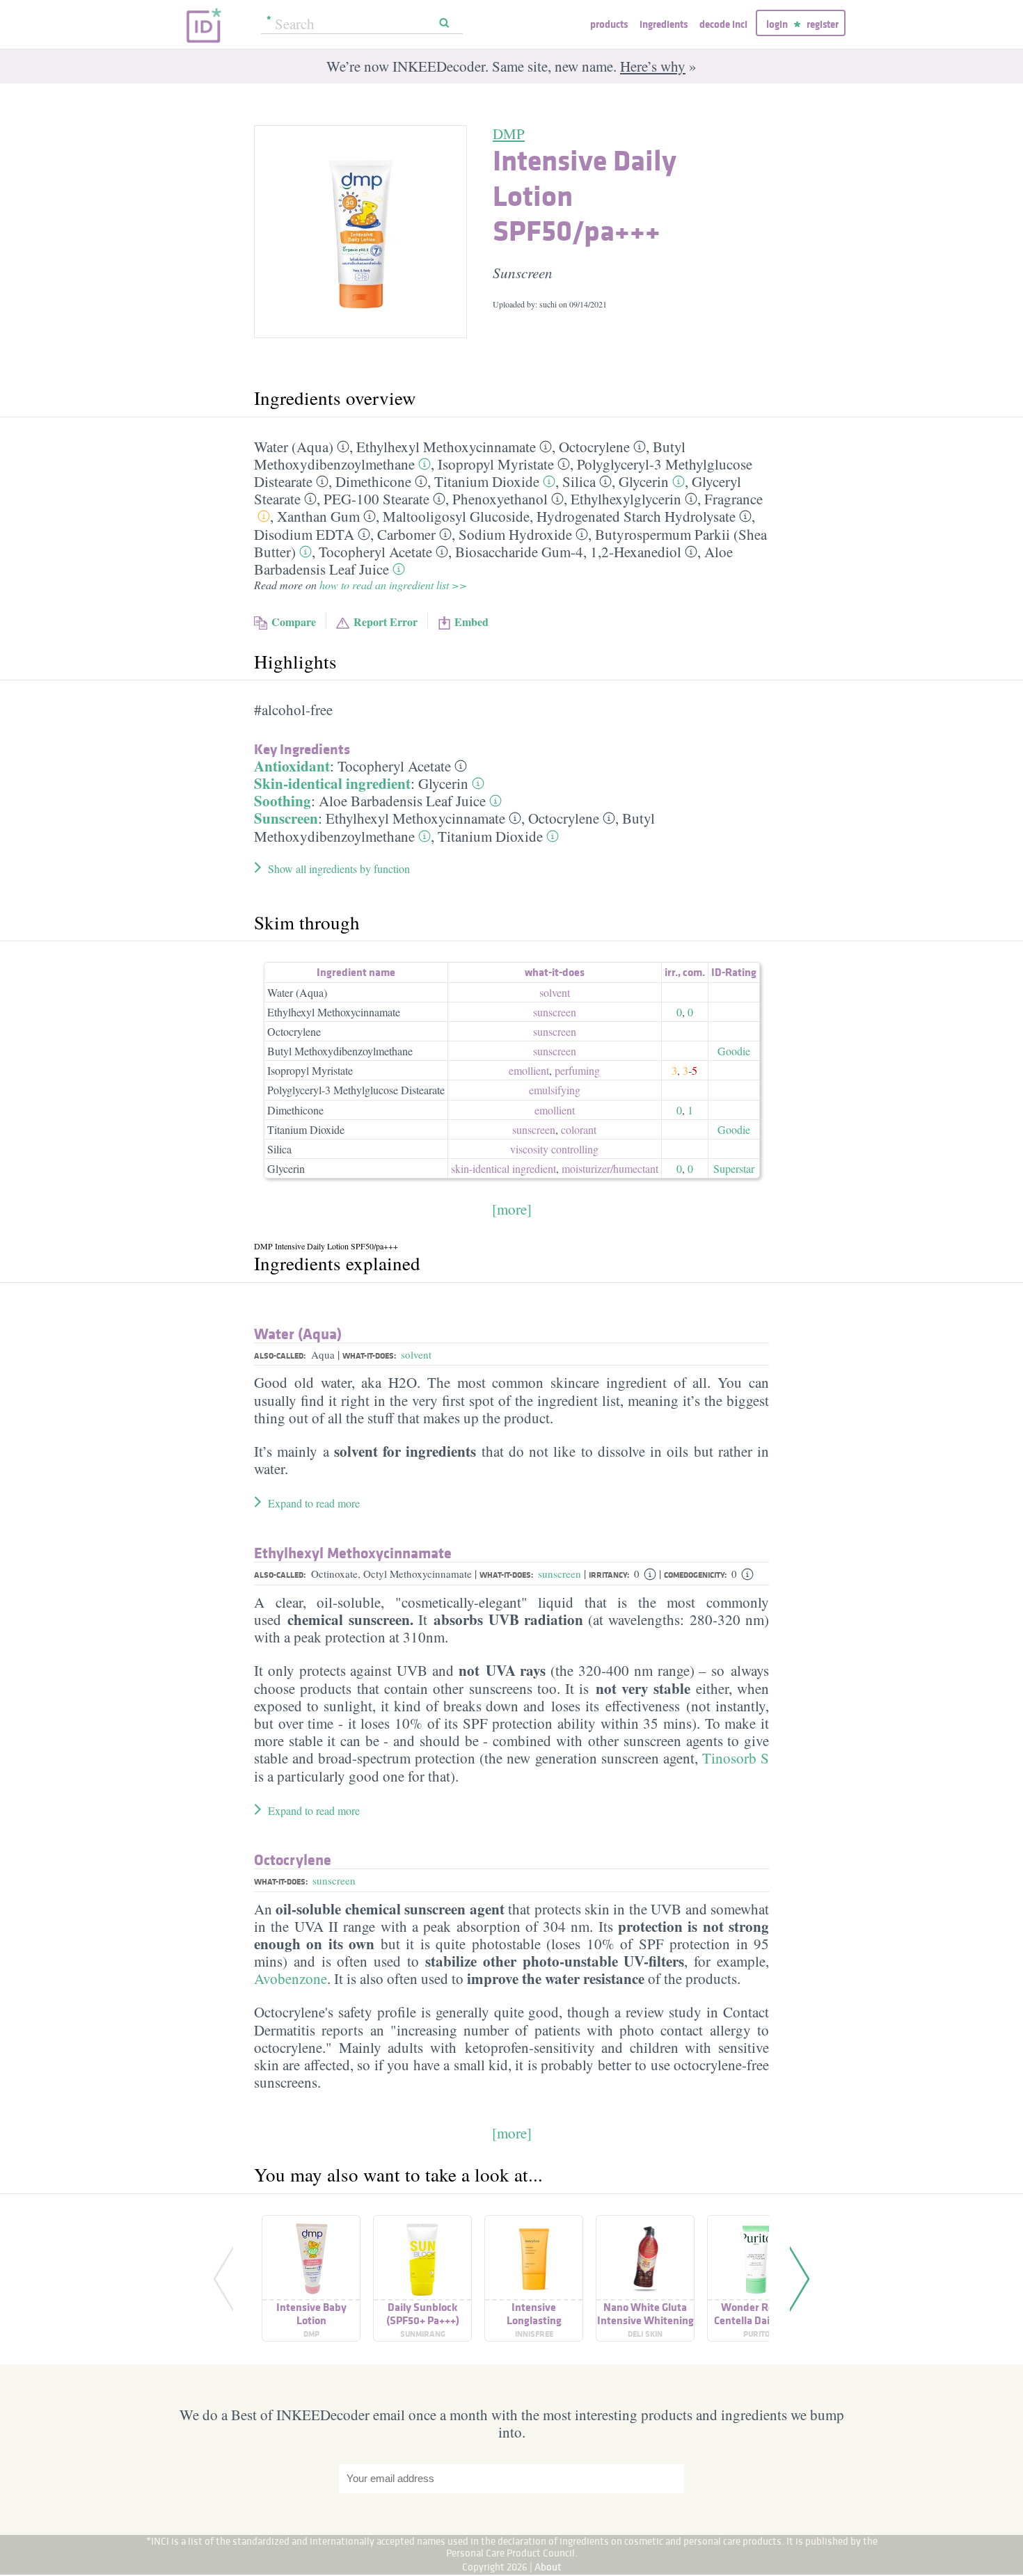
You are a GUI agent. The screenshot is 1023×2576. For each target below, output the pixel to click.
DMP (509, 134)
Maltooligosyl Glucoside (456, 516)
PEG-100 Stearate (376, 499)
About (548, 2567)
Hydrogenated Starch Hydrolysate (636, 516)
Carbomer (406, 534)
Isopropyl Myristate (496, 464)
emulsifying (555, 1090)
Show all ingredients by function (339, 869)
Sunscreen (286, 818)
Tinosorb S (736, 1758)
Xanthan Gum (318, 516)
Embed (471, 622)
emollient (529, 1070)
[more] (512, 1209)
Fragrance (733, 499)
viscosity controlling (554, 1149)
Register (823, 24)
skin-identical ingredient (503, 1168)
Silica (579, 481)
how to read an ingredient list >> (393, 585)
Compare (294, 622)
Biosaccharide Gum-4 (519, 552)
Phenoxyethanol (500, 499)
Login (777, 24)
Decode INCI (723, 24)
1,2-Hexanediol (636, 552)
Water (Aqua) (294, 447)
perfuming (577, 1070)
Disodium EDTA (304, 534)
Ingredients (664, 24)
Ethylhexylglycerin (626, 499)
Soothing (283, 801)
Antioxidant (292, 766)
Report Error (386, 622)
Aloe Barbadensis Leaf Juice (402, 801)
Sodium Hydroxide (515, 534)
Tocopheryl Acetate (375, 552)
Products (609, 24)
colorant (579, 1129)
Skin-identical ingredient (332, 783)
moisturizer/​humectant (610, 1168)
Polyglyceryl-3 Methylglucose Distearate (356, 1090)
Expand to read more (314, 1503)
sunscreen (555, 1012)
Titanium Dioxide (487, 481)
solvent (555, 992)
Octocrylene (594, 447)
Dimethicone (373, 481)
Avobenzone (291, 1978)
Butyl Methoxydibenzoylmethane (340, 1051)
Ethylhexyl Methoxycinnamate (446, 447)
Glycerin (644, 481)
